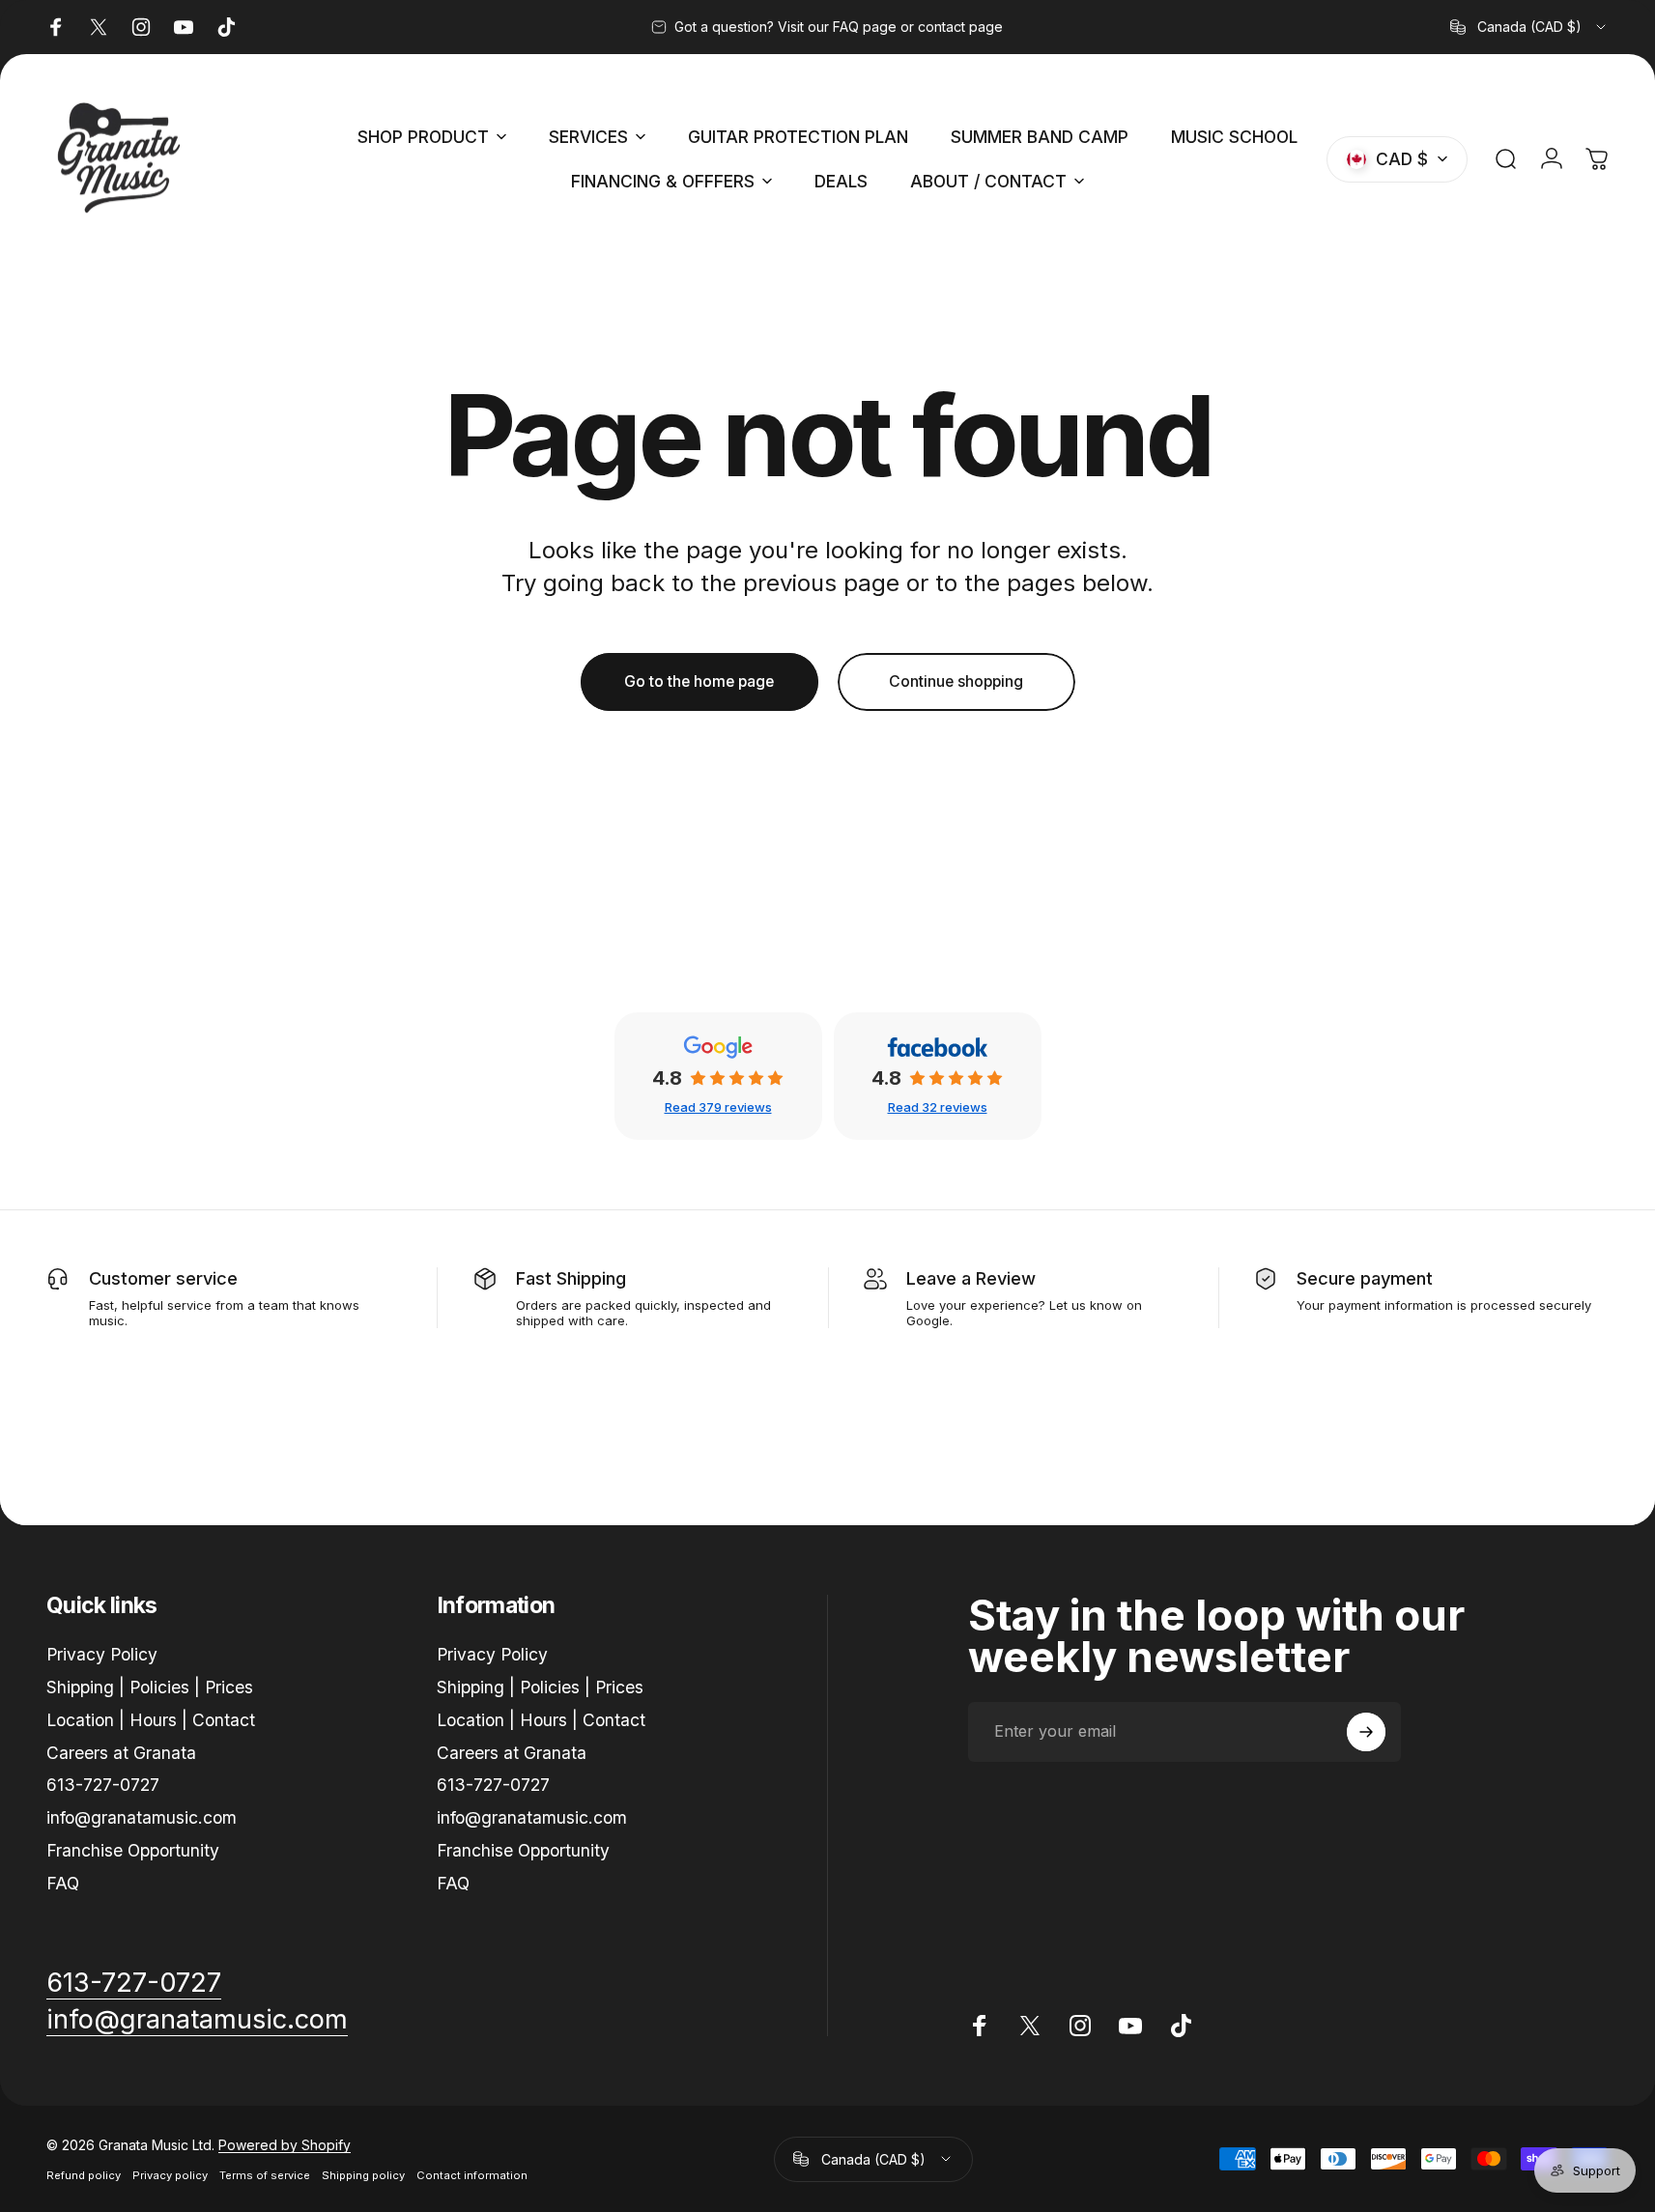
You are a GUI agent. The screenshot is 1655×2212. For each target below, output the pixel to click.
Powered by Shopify (285, 2145)
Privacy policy (170, 2175)
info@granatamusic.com (142, 1817)
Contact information (472, 2175)
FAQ (63, 1883)
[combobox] (1529, 27)
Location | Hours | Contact (151, 1720)
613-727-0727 (103, 1785)
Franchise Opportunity (133, 1850)
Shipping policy (363, 2175)
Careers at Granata (121, 1752)
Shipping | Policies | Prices (150, 1687)
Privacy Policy (102, 1654)
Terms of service (265, 2175)
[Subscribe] (1366, 1732)
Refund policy (84, 2175)
